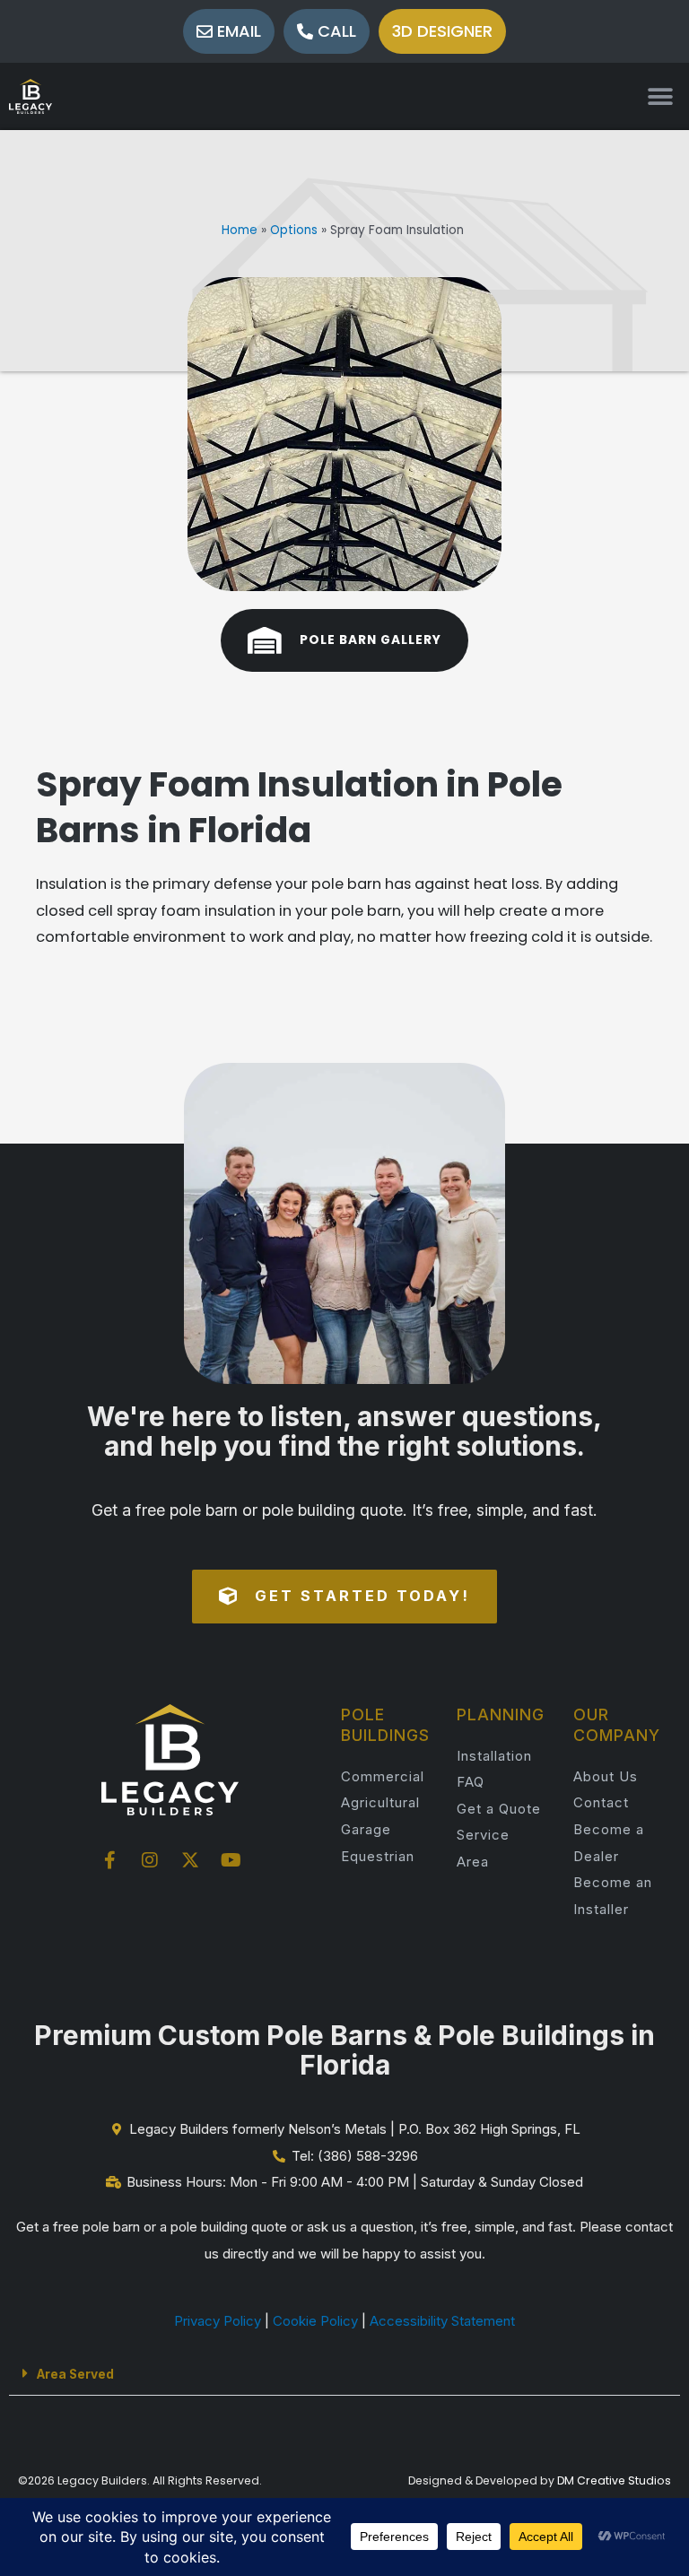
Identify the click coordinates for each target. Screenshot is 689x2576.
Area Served (75, 2374)
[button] (660, 96)
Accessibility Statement (442, 2321)
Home (240, 230)
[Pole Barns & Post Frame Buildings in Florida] (31, 96)
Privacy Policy (218, 2321)
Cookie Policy (315, 2321)
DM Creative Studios (614, 2480)
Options (294, 230)
